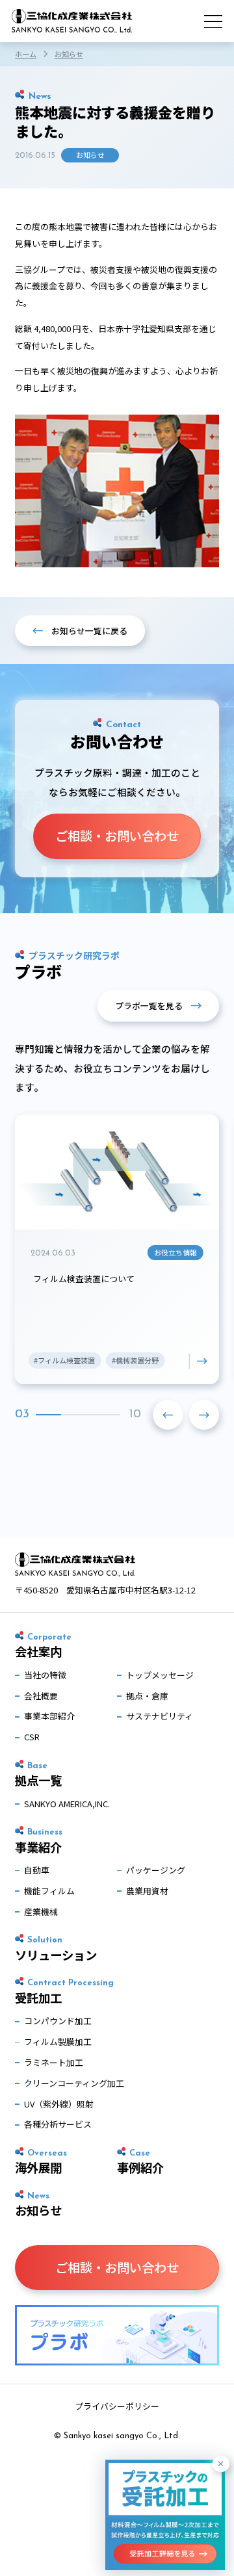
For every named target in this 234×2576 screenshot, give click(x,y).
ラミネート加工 (54, 2062)
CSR (32, 1737)
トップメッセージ (160, 1675)
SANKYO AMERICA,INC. (67, 1804)
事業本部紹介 (49, 1716)
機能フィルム (49, 1891)
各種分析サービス (58, 2124)
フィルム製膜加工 (58, 2041)
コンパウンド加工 (58, 2021)
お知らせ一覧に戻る (89, 631)
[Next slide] (204, 1415)
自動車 (37, 1870)
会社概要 (41, 1696)
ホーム (26, 54)
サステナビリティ (160, 1716)
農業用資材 (147, 1891)
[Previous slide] (168, 1415)
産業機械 (41, 1912)
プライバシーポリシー (117, 2406)
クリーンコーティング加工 (74, 2083)
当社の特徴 (45, 1675)
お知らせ (69, 54)
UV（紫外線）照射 (59, 2104)
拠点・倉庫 (147, 1696)
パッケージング (156, 1870)
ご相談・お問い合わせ (117, 836)
